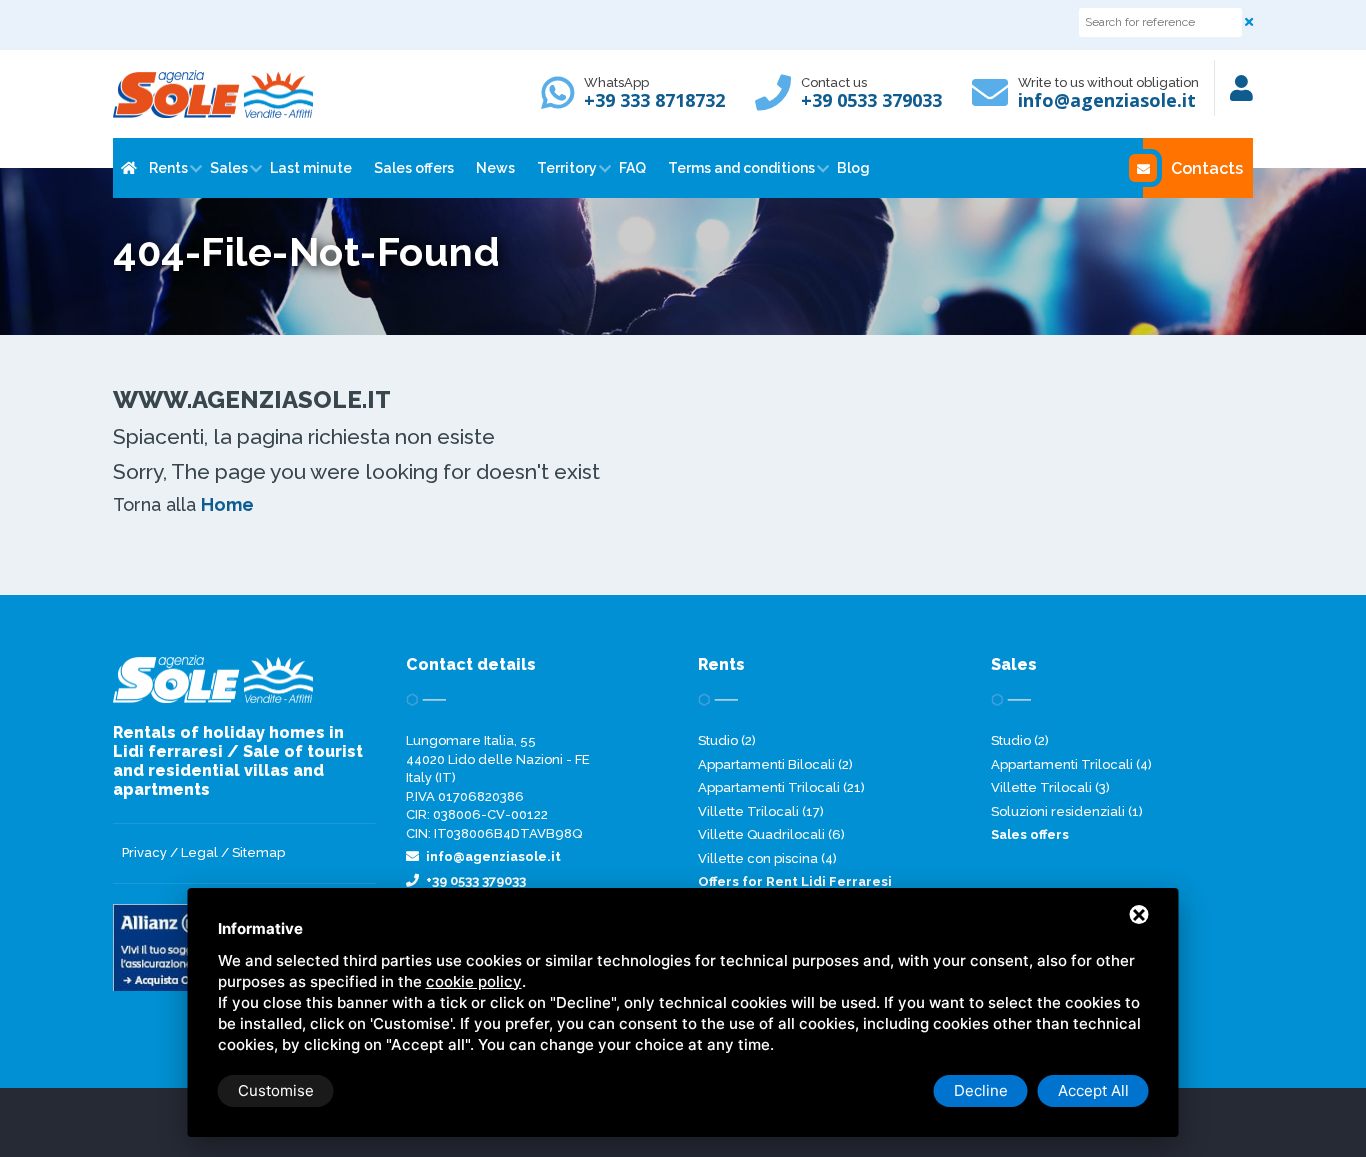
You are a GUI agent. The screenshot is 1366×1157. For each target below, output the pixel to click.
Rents (168, 168)
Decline (981, 1090)
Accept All (1093, 1090)
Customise (276, 1090)
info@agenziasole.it (1107, 100)
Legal (199, 852)
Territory (567, 168)
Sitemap (258, 852)
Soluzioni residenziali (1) (1067, 811)
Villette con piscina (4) (767, 858)
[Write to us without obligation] (995, 101)
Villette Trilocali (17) (761, 811)
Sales (229, 168)
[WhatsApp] (563, 101)
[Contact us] (778, 101)
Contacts (1207, 168)
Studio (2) (727, 740)
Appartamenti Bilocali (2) (775, 764)
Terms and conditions (741, 168)
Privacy (144, 852)
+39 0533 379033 (871, 100)
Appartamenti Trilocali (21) (781, 787)
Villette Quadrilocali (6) (771, 834)
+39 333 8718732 (654, 100)
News (495, 168)
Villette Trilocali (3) (1050, 787)
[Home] (127, 168)
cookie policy (474, 981)
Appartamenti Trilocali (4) (1071, 764)
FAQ (632, 168)
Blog (853, 168)
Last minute (311, 168)
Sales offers (414, 168)
